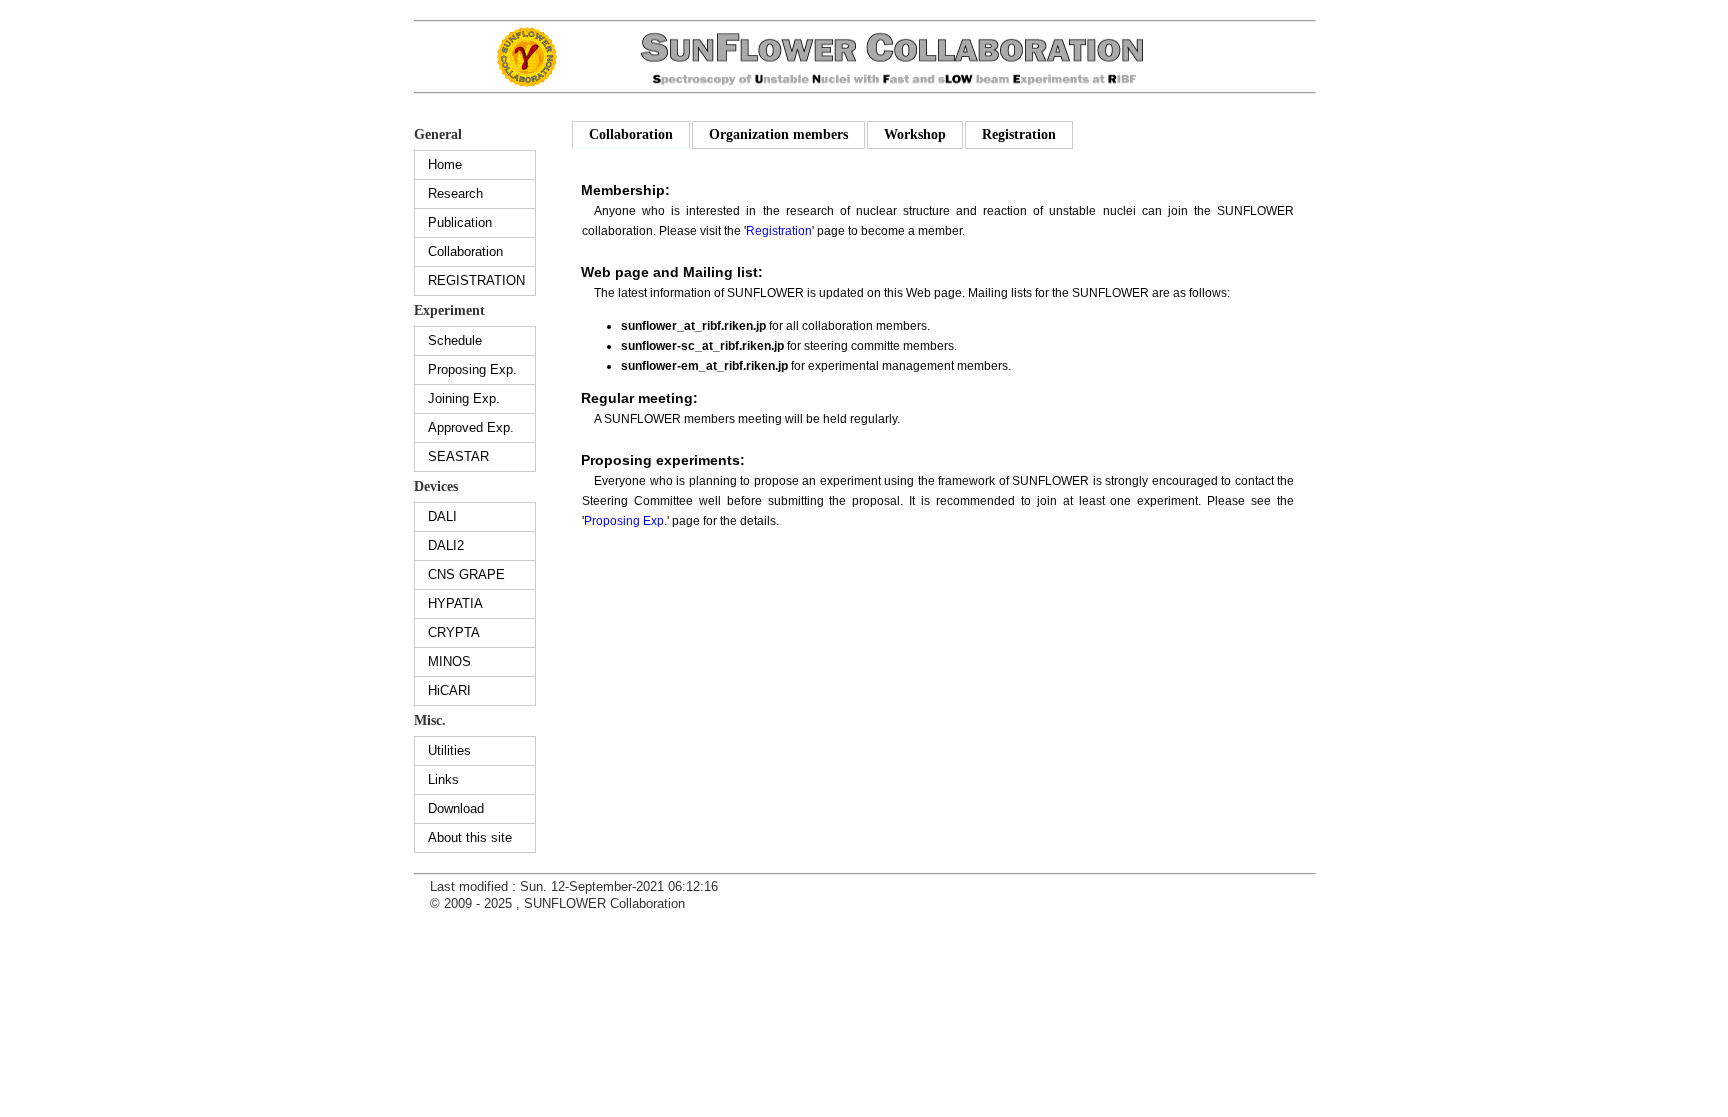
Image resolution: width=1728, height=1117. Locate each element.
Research (455, 193)
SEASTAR (458, 456)
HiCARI (449, 690)
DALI (442, 516)
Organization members (778, 134)
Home (445, 164)
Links (443, 779)
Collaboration (465, 251)
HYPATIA (455, 603)
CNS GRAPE (466, 574)
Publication (460, 222)
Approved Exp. (471, 427)
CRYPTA (454, 632)
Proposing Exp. (472, 369)
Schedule (455, 340)
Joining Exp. (464, 398)
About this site (470, 837)
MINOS (449, 661)
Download (456, 808)
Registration (1019, 134)
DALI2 (446, 545)
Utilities (449, 750)
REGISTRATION (476, 280)
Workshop (915, 134)
